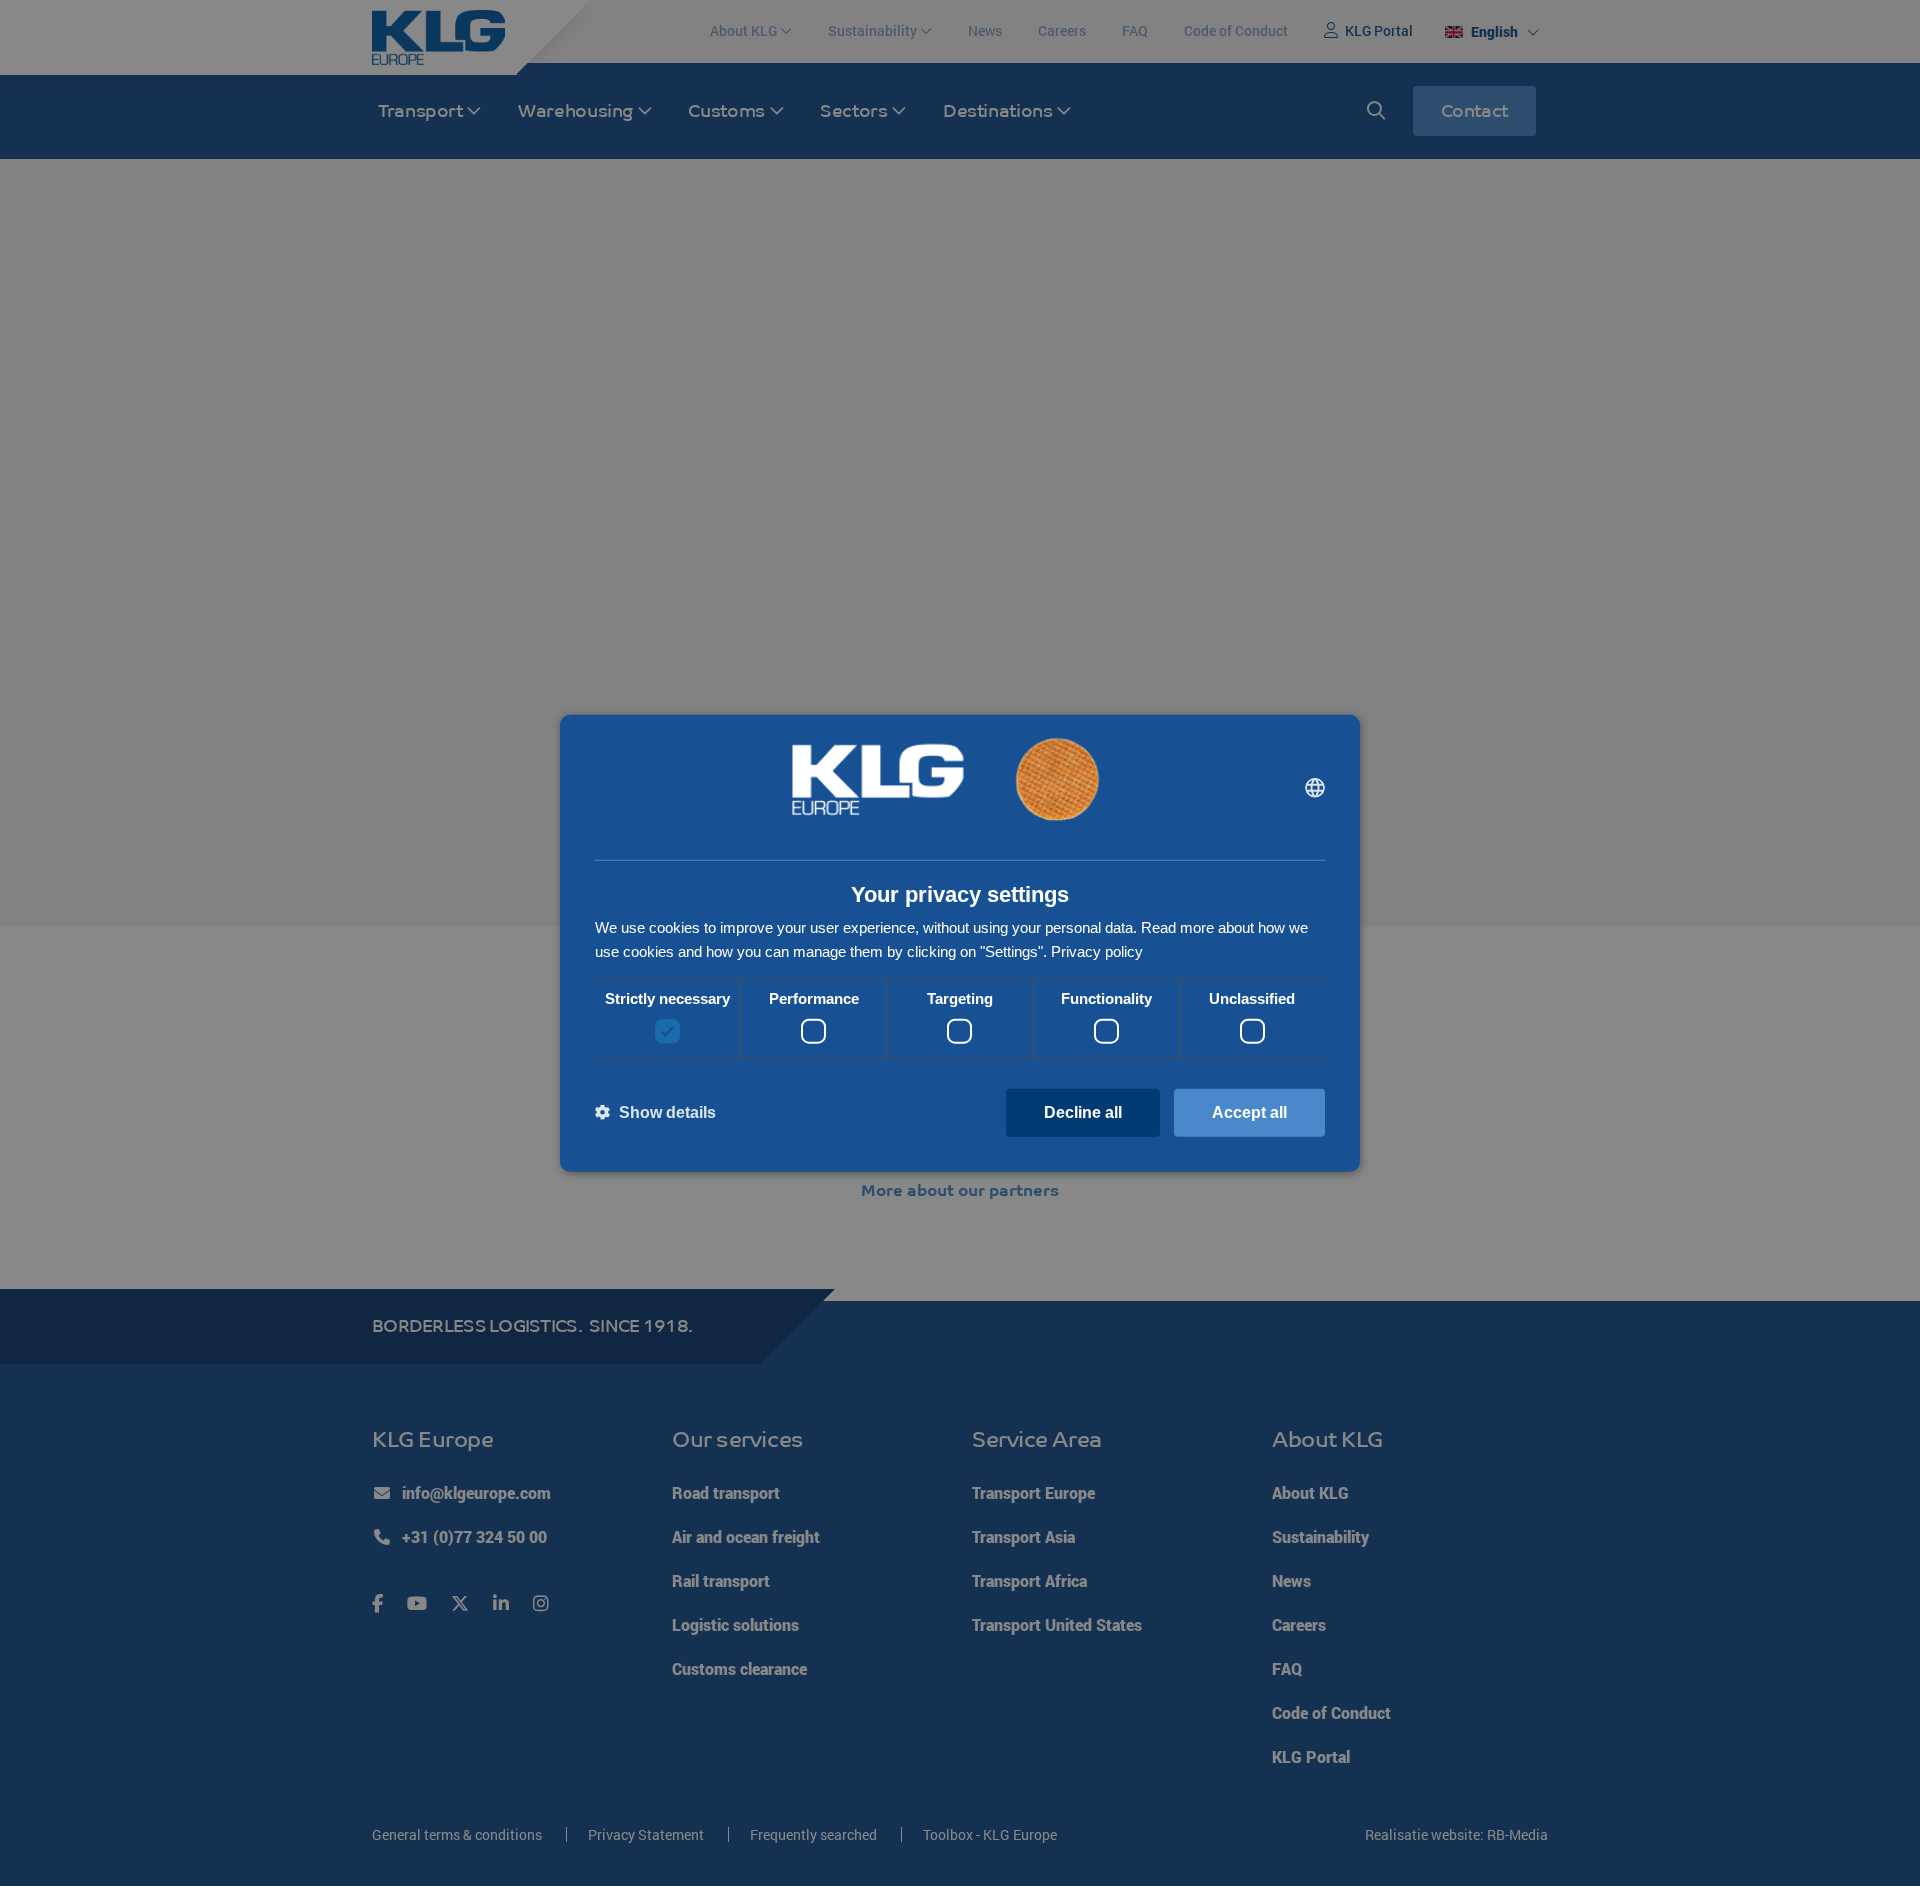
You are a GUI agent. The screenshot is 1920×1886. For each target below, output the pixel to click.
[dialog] (960, 943)
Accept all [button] (1249, 1111)
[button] (655, 1112)
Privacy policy (1097, 951)
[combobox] (1315, 787)
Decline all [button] (1083, 1111)
